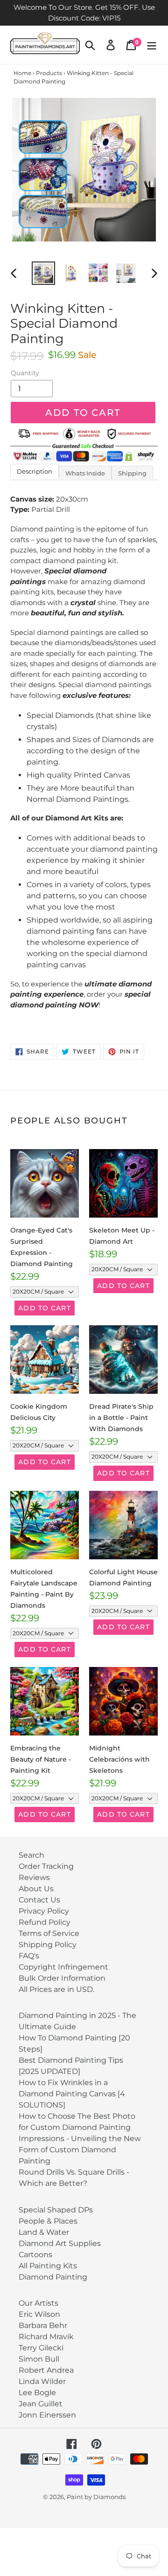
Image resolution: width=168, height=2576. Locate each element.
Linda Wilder (42, 2381)
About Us (36, 1889)
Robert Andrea (46, 2370)
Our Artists (38, 2303)
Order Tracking (46, 1866)
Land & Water (44, 2232)
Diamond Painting (53, 2277)
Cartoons (35, 2255)
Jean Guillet (41, 2404)
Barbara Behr (43, 2325)
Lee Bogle (37, 2393)
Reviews (34, 1877)
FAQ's (29, 1956)
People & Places (48, 2221)
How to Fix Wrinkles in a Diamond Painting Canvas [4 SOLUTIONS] (72, 2094)
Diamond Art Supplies (60, 2243)
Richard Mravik (46, 2337)
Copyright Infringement (63, 1967)
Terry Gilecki (41, 2348)
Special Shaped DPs (56, 2210)
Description (35, 471)
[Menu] (152, 45)
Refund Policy (45, 1922)
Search (31, 1855)
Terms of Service (49, 1933)
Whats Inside (85, 473)
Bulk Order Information (62, 1978)
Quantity (25, 373)
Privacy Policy (44, 1911)
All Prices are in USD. (56, 1989)
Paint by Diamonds (96, 2497)
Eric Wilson (39, 2314)
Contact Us (39, 1900)
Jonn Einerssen (47, 2415)
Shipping (132, 473)
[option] (43, 273)
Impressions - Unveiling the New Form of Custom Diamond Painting (80, 2150)
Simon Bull (39, 2359)
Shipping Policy (48, 1945)
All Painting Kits (48, 2266)
